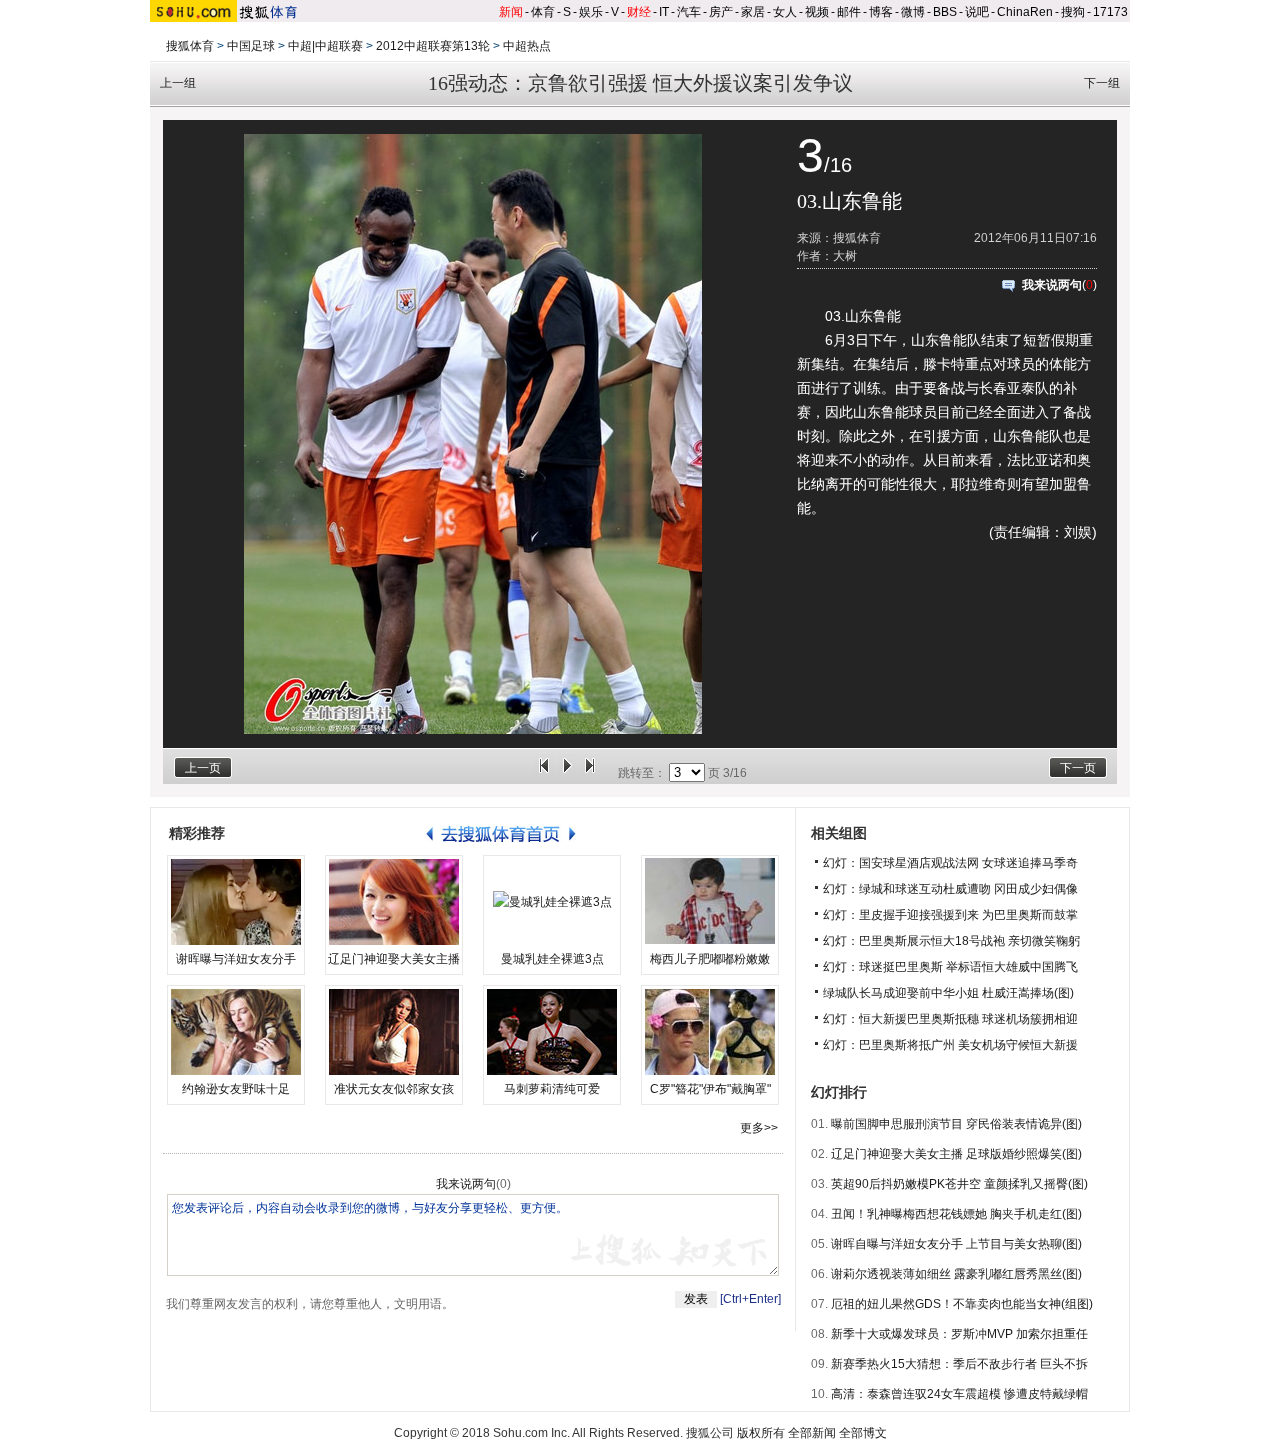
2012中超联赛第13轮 (433, 46)
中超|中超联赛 (325, 46)
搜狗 (1073, 12)
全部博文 (863, 1433)
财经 (639, 12)
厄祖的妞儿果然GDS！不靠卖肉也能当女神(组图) (962, 1304)
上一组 (178, 83)
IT (664, 12)
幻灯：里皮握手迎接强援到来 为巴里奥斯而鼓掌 (950, 915)
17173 (1110, 12)
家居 (753, 12)
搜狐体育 (190, 46)
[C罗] (710, 1032)
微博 (913, 12)
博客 (881, 12)
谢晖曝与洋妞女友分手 (236, 959)
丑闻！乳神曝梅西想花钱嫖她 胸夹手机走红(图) (956, 1214)
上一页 (203, 768)
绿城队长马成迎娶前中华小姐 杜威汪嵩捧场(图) (948, 993)
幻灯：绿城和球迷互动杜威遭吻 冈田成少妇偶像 (950, 889)
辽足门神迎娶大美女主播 (394, 959)
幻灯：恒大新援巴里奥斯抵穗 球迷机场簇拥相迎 (950, 1019)
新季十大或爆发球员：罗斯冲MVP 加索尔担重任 (959, 1334)
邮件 (849, 12)
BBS (945, 12)
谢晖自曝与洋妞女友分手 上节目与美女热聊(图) (956, 1244)
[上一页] (544, 773)
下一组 (1102, 83)
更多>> (759, 1128)
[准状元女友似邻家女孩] (394, 1032)
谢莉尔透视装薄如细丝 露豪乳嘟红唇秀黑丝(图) (956, 1274)
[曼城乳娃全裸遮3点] (552, 902)
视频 (817, 12)
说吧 (977, 12)
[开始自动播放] (567, 773)
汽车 (689, 12)
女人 (785, 12)
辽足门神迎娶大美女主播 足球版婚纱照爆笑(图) (956, 1154)
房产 (721, 12)
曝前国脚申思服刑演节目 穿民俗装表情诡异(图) (956, 1124)
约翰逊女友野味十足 (236, 1089)
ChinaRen (1025, 12)
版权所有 (761, 1433)
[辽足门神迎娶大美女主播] (394, 902)
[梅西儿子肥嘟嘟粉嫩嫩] (710, 902)
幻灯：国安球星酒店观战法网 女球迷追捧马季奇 (950, 863)
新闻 (511, 12)
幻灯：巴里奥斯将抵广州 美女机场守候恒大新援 (950, 1045)
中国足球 (251, 46)
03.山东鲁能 (849, 201)
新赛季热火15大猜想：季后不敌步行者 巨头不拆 (959, 1364)
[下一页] (590, 773)
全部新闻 (812, 1433)
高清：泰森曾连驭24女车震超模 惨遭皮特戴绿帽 (959, 1394)
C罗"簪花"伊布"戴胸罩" (710, 1089)
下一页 (1078, 768)
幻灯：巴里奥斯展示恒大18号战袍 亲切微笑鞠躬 (951, 941)
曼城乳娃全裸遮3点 (552, 959)
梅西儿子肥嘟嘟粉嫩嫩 (710, 959)
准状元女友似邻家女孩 (394, 1089)
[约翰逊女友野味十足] (236, 1032)
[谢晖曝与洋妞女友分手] (236, 902)
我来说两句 (1052, 285)
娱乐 (591, 12)
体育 (543, 12)
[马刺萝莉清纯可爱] (552, 1032)
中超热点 (527, 46)
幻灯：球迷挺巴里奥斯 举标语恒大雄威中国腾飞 (950, 967)
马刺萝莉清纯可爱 (552, 1089)
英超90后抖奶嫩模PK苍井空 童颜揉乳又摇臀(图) (959, 1184)
